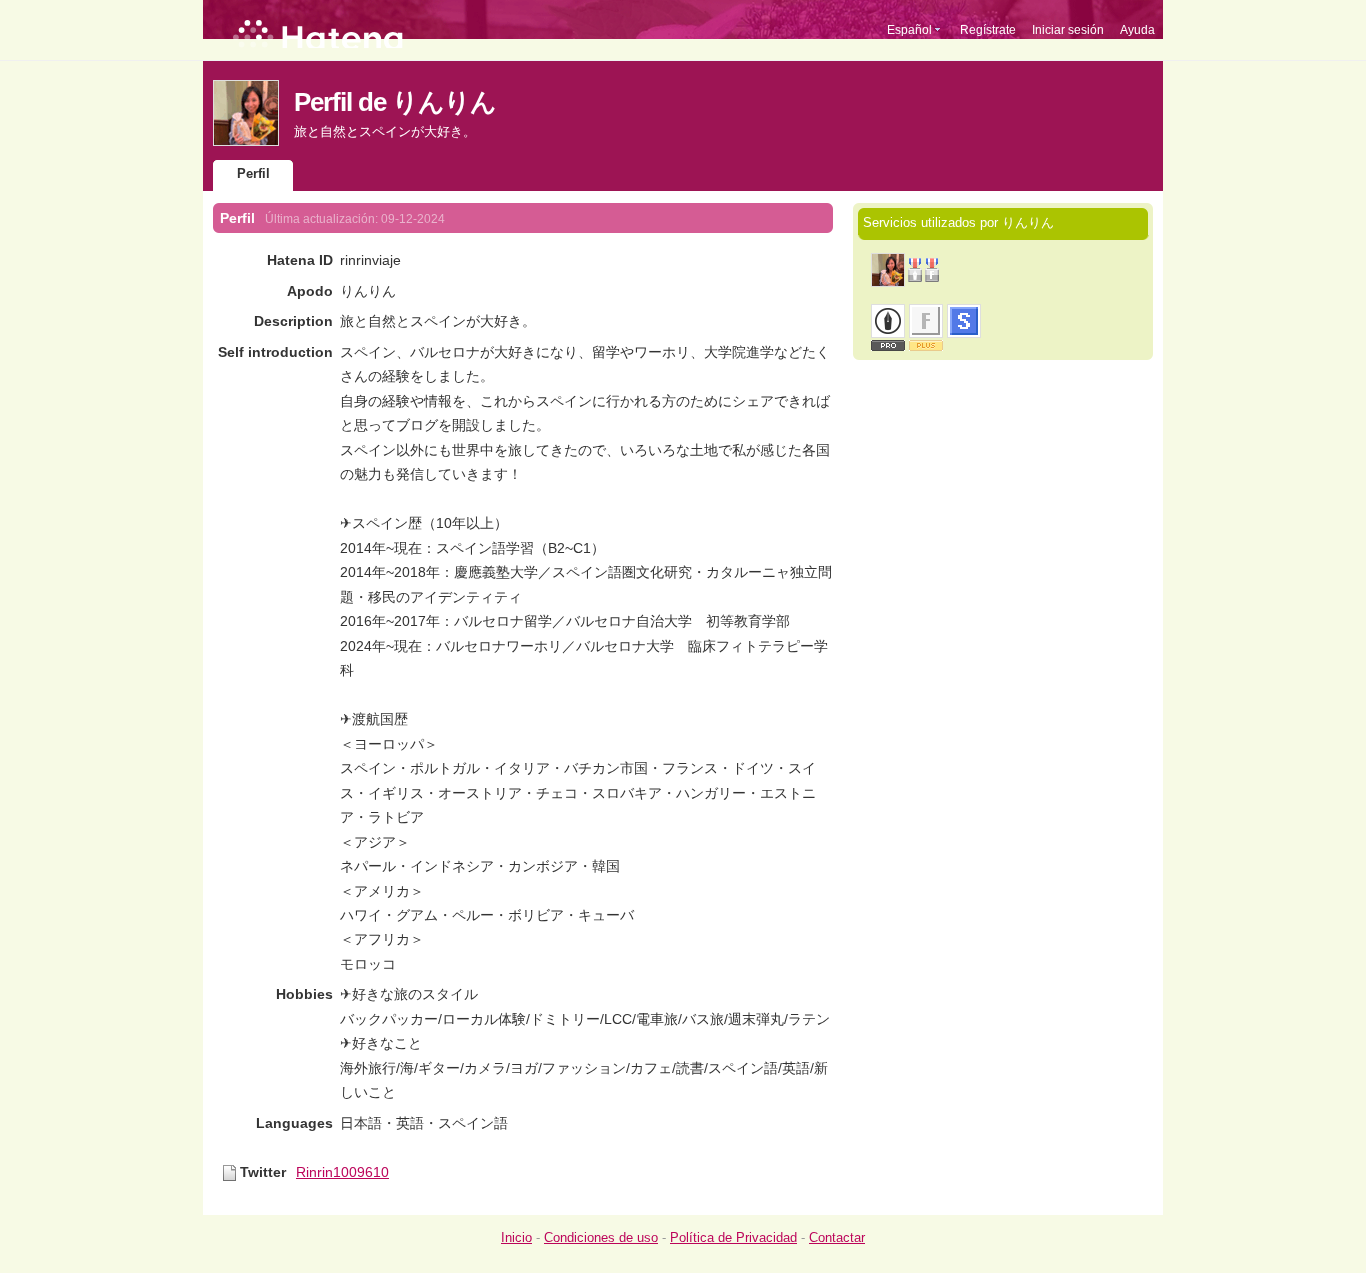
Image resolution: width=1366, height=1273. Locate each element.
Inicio (516, 1237)
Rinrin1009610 (342, 1172)
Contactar (837, 1237)
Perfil (253, 173)
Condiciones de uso (601, 1237)
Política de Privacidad (733, 1237)
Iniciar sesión (1068, 30)
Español (909, 30)
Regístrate (988, 30)
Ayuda (1137, 30)
